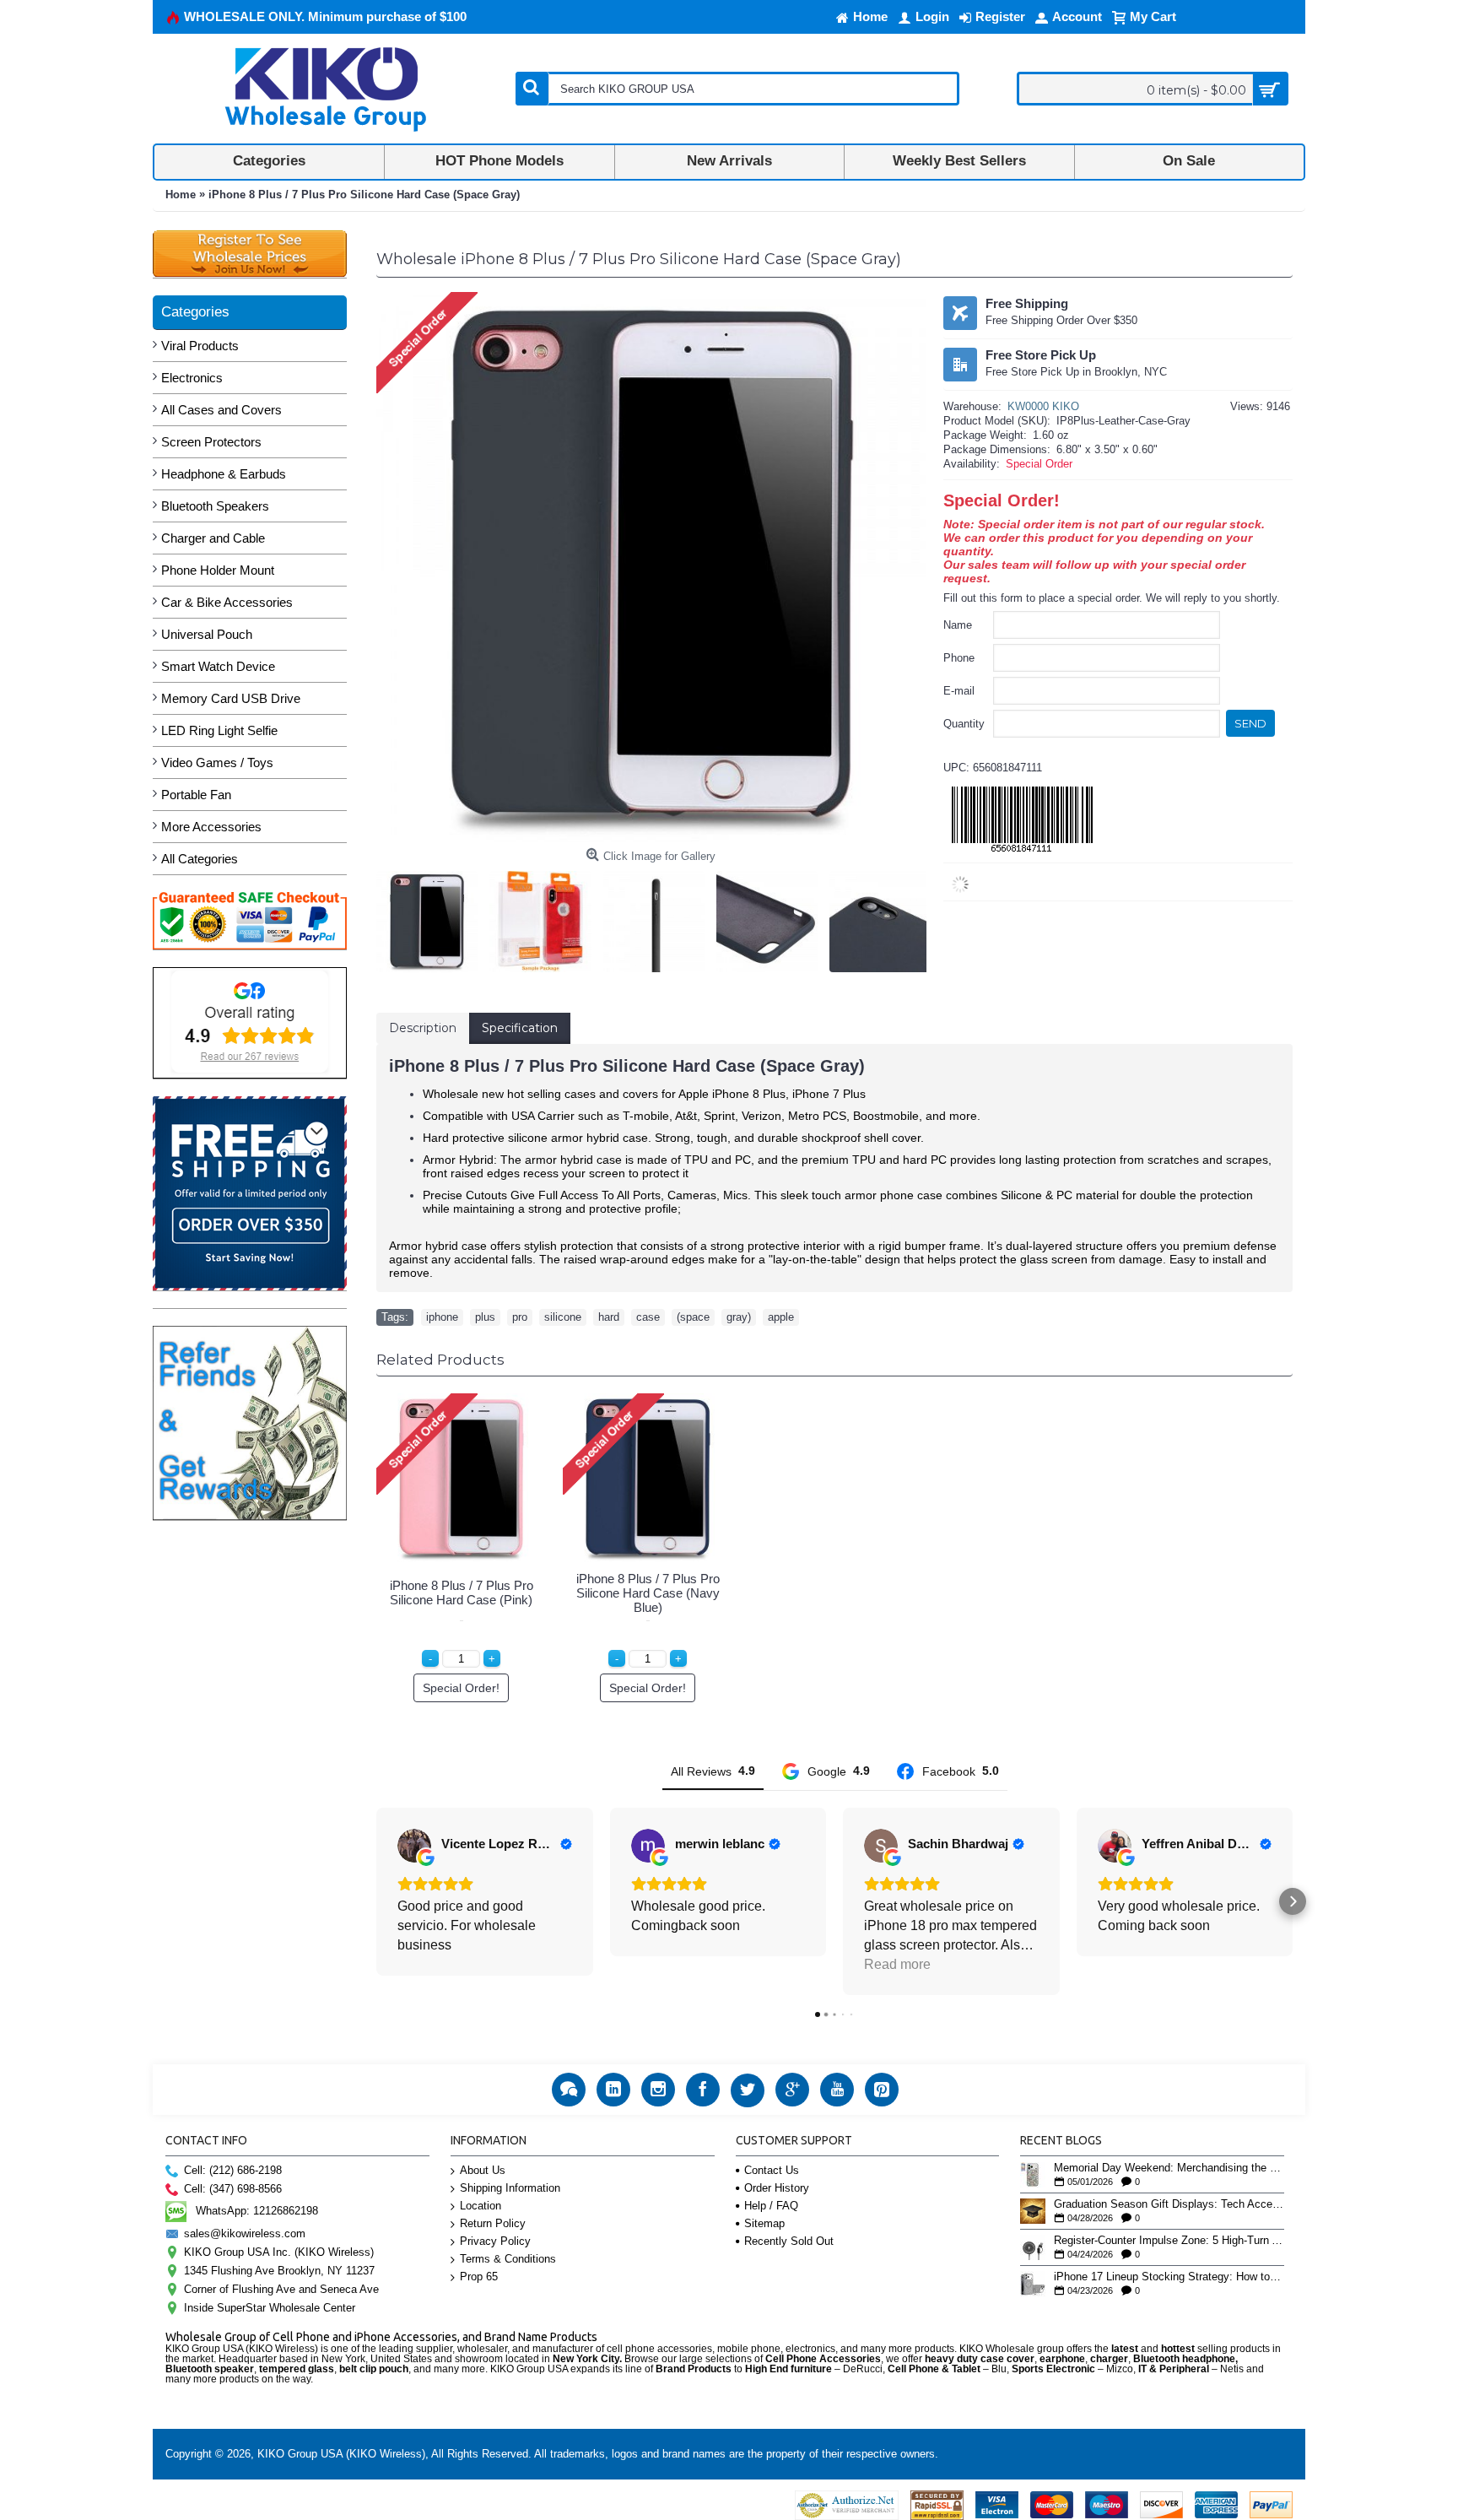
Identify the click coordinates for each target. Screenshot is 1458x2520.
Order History (777, 2188)
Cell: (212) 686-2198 (233, 2170)
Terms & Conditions (508, 2259)
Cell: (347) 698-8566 (233, 2189)
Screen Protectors (211, 442)
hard (609, 1317)
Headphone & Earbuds (224, 474)
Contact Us (772, 2170)
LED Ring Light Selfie (219, 730)
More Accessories (211, 827)
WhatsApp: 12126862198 (257, 2211)
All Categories (200, 859)
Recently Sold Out (789, 2241)
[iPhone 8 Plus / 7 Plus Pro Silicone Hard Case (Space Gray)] (431, 917)
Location (481, 2206)
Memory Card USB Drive (231, 698)
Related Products (440, 1360)
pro (520, 1317)
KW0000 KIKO (1043, 406)
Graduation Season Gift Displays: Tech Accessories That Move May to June (1169, 2204)
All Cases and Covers (221, 410)
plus (485, 1317)
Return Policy (493, 2223)
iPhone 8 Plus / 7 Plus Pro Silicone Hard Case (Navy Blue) (648, 1593)
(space (693, 1317)
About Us (483, 2170)
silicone (563, 1317)
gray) (739, 1317)
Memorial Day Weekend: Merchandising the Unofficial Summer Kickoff (1169, 2168)
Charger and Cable (213, 538)
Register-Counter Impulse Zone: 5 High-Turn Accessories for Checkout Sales (1169, 2241)
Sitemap (764, 2223)
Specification (520, 1028)
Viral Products (200, 346)
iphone (442, 1317)
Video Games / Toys (217, 762)
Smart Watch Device (218, 666)
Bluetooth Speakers (215, 506)
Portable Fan (196, 795)
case (648, 1317)
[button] (376, 1901)
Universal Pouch (207, 634)
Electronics (192, 378)
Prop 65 (479, 2277)
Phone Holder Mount (218, 570)
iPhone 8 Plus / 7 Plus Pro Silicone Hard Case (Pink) (462, 1593)
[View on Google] (414, 1846)
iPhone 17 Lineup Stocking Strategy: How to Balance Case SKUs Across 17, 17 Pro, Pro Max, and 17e (1169, 2277)
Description (423, 1028)
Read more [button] (897, 1964)
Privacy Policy (495, 2241)
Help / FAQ (771, 2206)
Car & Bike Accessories (227, 602)
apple (781, 1317)
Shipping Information (510, 2188)
